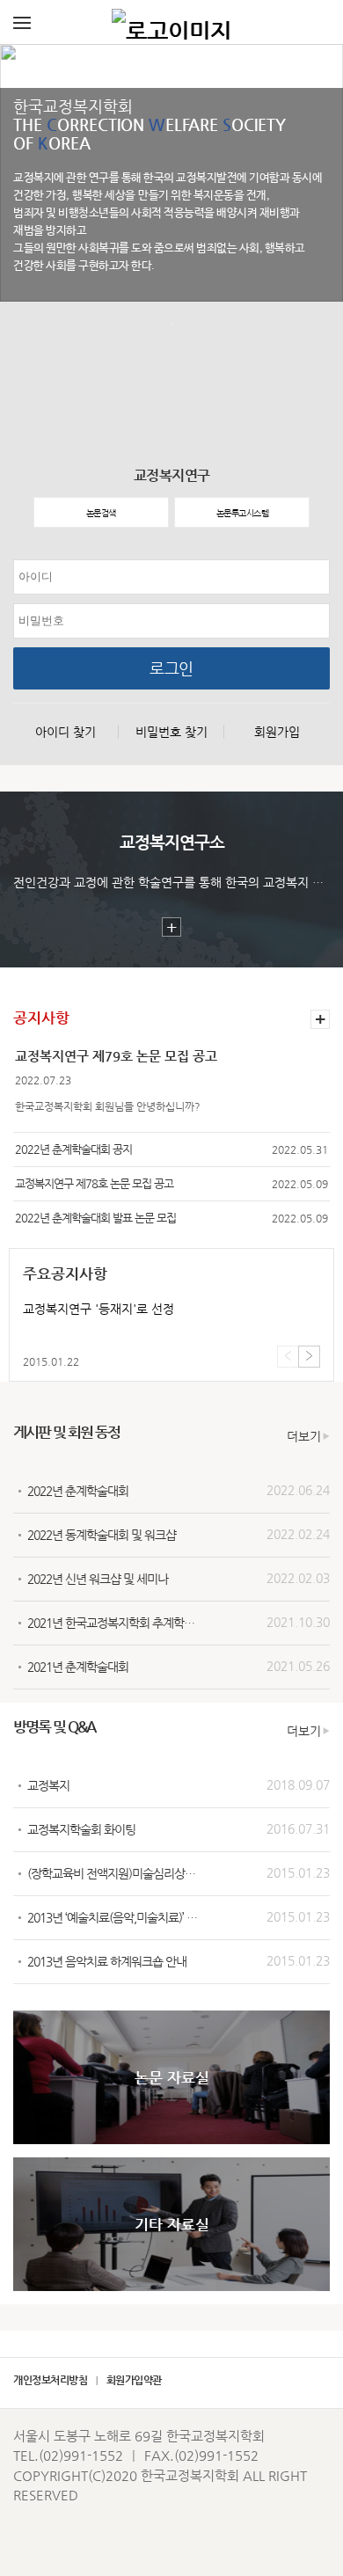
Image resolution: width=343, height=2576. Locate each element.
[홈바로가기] (171, 22)
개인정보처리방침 (50, 2380)
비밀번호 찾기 (171, 732)
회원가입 (277, 732)
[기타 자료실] (171, 2287)
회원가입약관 (134, 2380)
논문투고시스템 (243, 513)
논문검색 (101, 513)
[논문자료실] (171, 2140)
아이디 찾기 (66, 732)
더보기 (304, 1436)
